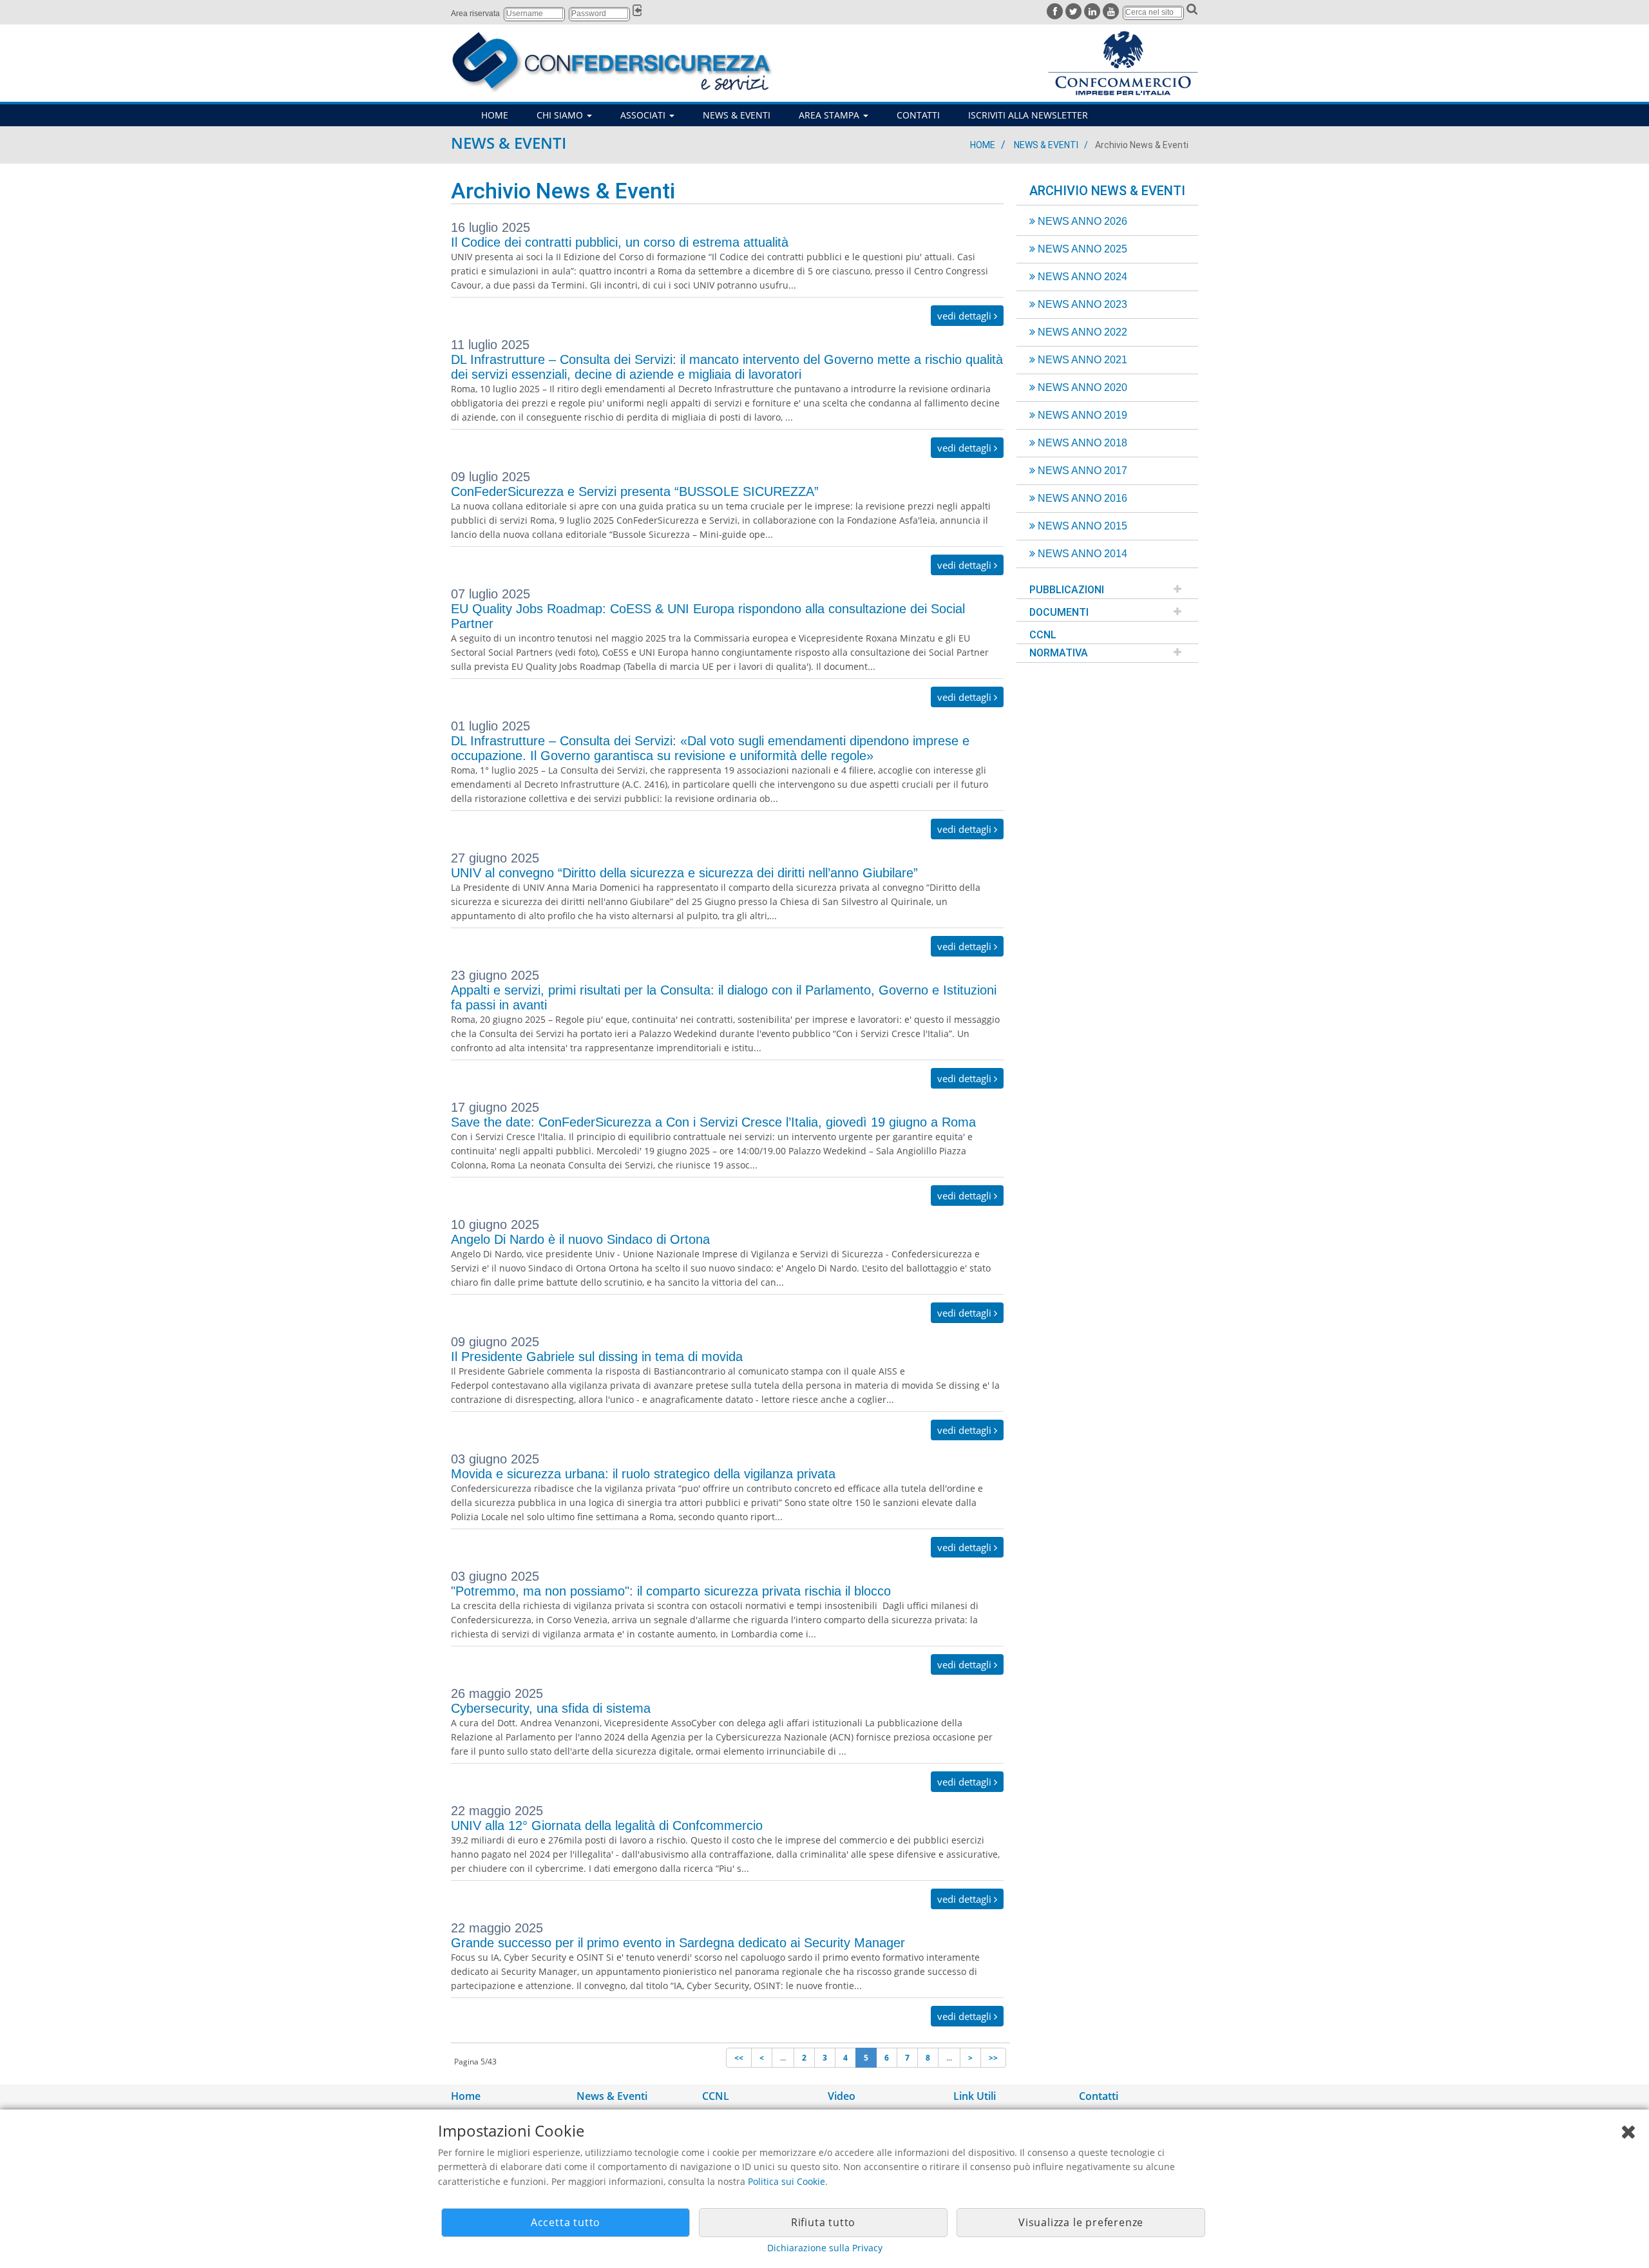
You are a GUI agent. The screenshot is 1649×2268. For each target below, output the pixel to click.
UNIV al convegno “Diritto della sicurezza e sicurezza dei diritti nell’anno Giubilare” (684, 873)
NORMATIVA (1059, 653)
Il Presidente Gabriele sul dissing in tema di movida (597, 1357)
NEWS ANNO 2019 (1081, 415)
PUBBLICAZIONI (1067, 590)
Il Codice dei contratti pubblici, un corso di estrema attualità (620, 242)
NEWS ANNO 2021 (1081, 360)
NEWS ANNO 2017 (1081, 471)
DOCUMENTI (1059, 612)
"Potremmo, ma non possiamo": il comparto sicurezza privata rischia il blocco (671, 1591)
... (783, 2058)
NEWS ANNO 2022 (1081, 332)
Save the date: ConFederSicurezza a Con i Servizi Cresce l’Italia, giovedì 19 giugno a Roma (713, 1122)
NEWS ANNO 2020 (1081, 387)
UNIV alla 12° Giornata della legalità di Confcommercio (607, 1825)
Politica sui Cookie (786, 2181)
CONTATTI (918, 115)
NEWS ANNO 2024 (1081, 277)
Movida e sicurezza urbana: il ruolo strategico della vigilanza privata (643, 1474)
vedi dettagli (966, 316)
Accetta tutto (566, 2222)
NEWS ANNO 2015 (1081, 526)
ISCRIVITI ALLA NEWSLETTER (1028, 115)
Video (842, 2096)
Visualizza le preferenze (1081, 2222)
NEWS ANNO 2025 (1081, 249)
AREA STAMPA (830, 115)
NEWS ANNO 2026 (1081, 221)
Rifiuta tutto (823, 2222)
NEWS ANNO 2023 (1081, 304)
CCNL (1043, 635)
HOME (495, 115)
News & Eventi (1046, 145)
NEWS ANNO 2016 (1081, 498)
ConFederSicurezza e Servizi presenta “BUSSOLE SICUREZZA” (635, 491)
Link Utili (975, 2096)
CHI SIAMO (561, 115)
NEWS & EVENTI (737, 115)
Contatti (1099, 2096)
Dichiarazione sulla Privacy (825, 2248)
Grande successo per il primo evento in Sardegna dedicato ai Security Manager (678, 1943)
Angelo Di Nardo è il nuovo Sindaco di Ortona (580, 1239)
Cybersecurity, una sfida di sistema (551, 1708)
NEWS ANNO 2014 (1081, 554)
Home (983, 145)
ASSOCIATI (644, 115)
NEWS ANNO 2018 (1081, 443)
